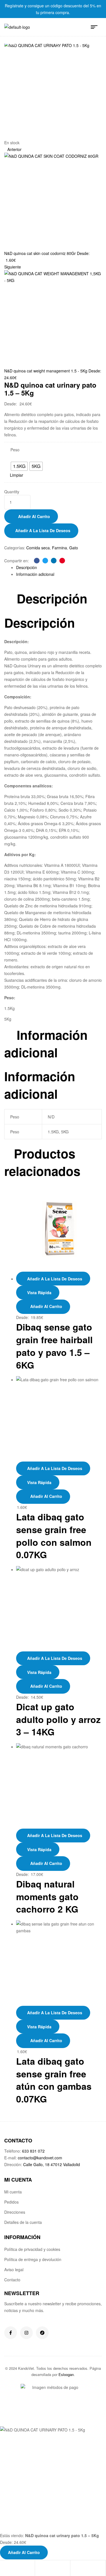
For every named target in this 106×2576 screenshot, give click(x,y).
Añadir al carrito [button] (46, 1496)
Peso (15, 450)
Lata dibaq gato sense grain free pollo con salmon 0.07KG (54, 1536)
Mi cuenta (13, 2192)
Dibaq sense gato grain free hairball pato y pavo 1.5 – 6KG (54, 1346)
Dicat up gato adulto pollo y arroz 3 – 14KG (58, 1719)
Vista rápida (39, 1293)
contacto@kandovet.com (40, 2158)
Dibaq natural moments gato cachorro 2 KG (47, 1897)
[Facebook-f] (11, 2333)
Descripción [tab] (52, 599)
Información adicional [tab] (46, 1044)
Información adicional (35, 574)
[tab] (59, 567)
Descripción (27, 567)
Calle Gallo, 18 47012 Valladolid (52, 2164)
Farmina (60, 548)
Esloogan (66, 2374)
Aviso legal (14, 2269)
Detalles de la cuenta (23, 2222)
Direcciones (15, 2212)
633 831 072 (33, 2151)
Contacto (12, 2280)
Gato (74, 548)
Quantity (12, 492)
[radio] (19, 466)
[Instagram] (26, 2333)
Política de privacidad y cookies (32, 2249)
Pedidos (11, 2202)
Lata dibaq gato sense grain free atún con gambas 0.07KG (54, 2080)
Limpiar (17, 475)
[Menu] (96, 27)
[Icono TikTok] (42, 2333)
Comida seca (38, 548)
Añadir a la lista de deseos (43, 530)
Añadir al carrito (34, 516)
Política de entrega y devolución (33, 2259)
